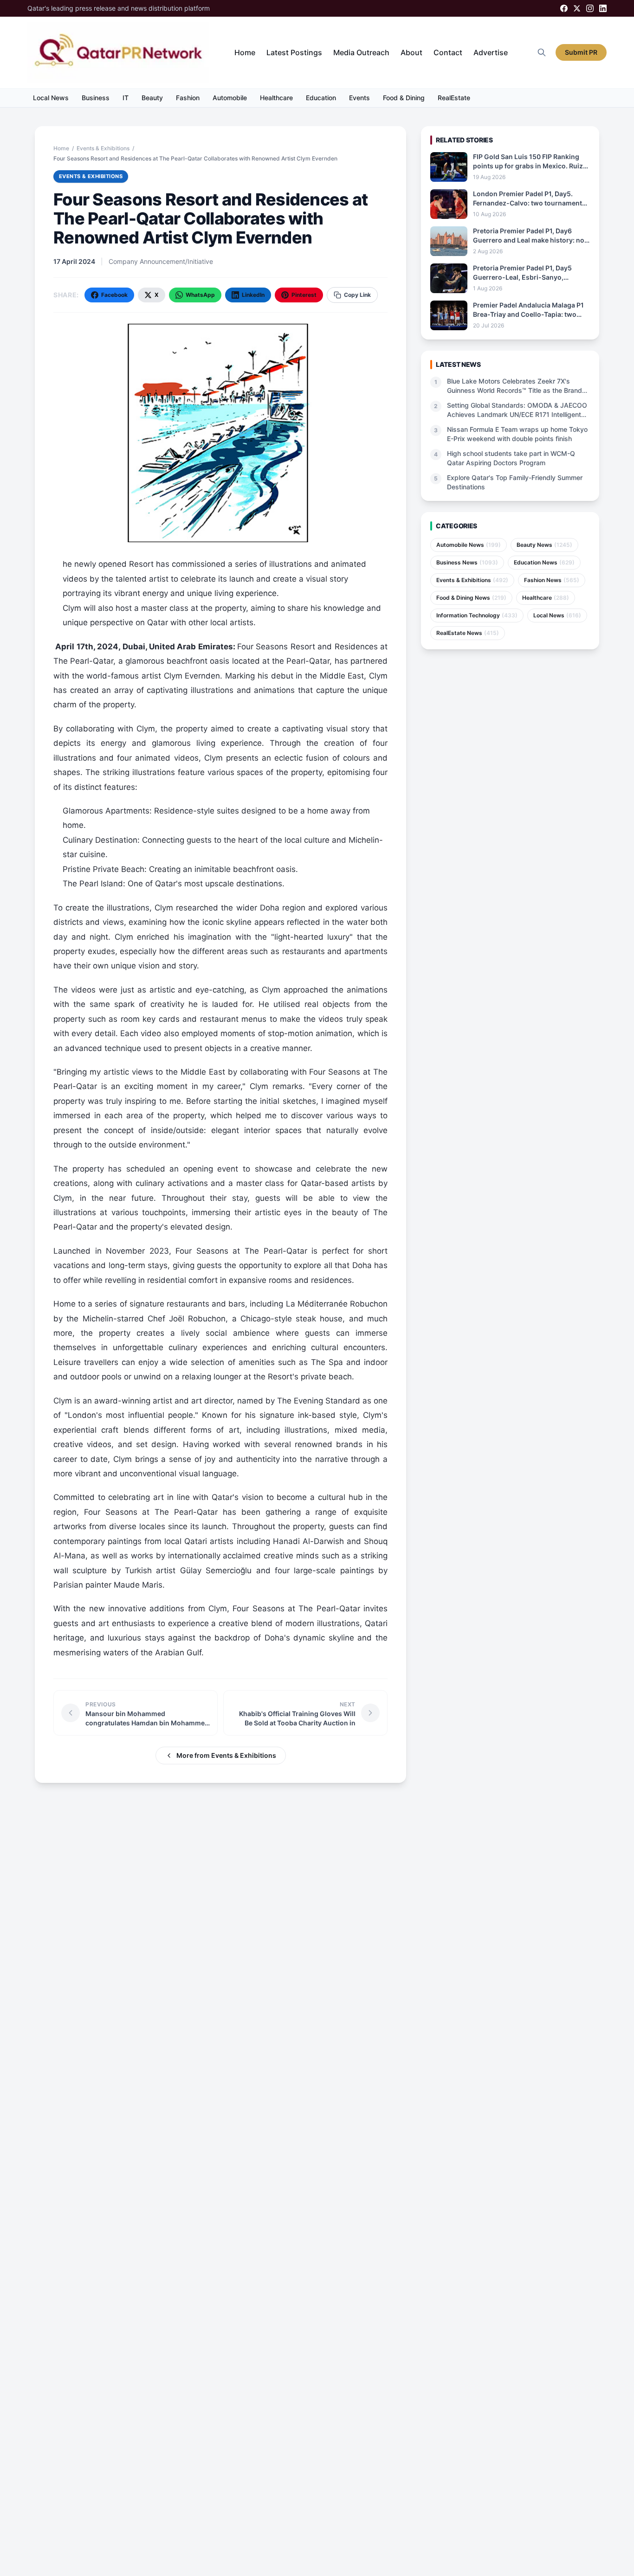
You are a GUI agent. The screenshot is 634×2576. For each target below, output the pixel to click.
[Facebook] (564, 8)
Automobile (230, 98)
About (411, 52)
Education (321, 98)
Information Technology (477, 615)
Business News (467, 562)
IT (126, 98)
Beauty (152, 98)
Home (245, 52)
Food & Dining (404, 98)
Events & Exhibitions (103, 148)
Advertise (491, 52)
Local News (51, 98)
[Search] (542, 52)
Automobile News (469, 545)
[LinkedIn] (603, 8)
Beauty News (544, 545)
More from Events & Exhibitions (226, 1755)
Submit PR (581, 52)
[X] (577, 8)
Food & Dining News (471, 598)
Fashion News (552, 580)
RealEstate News (468, 633)
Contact (448, 52)
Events (359, 98)
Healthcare (276, 98)
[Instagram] (590, 8)
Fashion (188, 98)
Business (96, 98)
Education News (544, 562)
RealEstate (454, 98)
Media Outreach (361, 52)
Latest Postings (294, 52)
